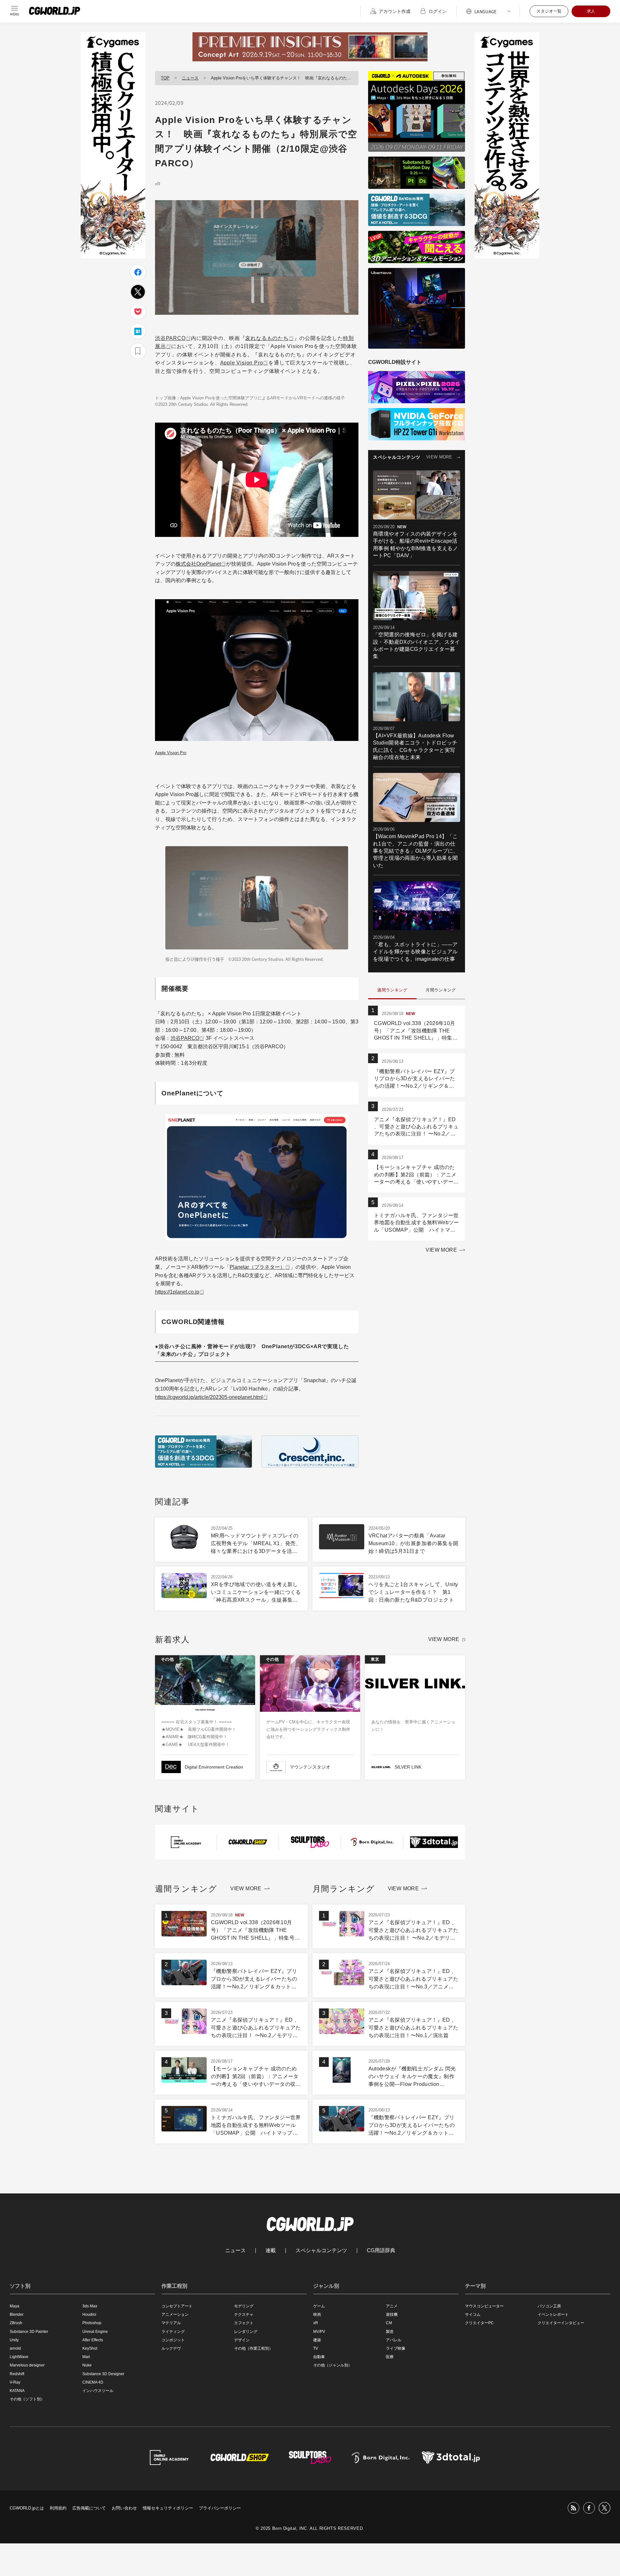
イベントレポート (553, 2314)
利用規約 (58, 2508)
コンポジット (173, 2340)
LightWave (19, 2357)
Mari (86, 2357)
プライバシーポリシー (220, 2508)
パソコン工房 (549, 2306)
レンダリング (246, 2332)
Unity (14, 2340)
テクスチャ (244, 2314)
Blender (17, 2314)
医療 (390, 2357)
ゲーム (319, 2306)
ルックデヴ (171, 2348)
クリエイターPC (479, 2323)
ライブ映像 (396, 2348)
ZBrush (16, 2323)
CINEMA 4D (93, 2382)
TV (316, 2348)
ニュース (190, 78)
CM (389, 2323)
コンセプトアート (177, 2306)
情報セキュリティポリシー (168, 2508)
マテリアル (171, 2323)
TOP (165, 78)
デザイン (242, 2340)
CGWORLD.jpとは (27, 2508)
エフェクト (244, 2323)
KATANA (17, 2391)
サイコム (473, 2314)
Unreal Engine (95, 2332)
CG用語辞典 (381, 2251)
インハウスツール (98, 2391)
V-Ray (15, 2382)
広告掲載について (89, 2508)
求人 (591, 11)
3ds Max (90, 2306)
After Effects (93, 2340)
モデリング (244, 2306)
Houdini (89, 2314)
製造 (390, 2332)
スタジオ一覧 (549, 11)
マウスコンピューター (484, 2306)
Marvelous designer (27, 2365)
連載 (271, 2251)
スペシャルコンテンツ (321, 2251)
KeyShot (90, 2348)
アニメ (392, 2306)
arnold (15, 2348)
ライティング (173, 2332)
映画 (317, 2314)
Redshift (17, 2374)
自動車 (319, 2357)
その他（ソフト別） (27, 2399)
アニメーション (175, 2314)
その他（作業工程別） (253, 2348)
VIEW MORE (439, 457)
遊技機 (392, 2314)
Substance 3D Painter (29, 2332)
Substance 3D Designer (103, 2374)
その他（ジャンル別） (333, 2365)
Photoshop (92, 2323)
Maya (15, 2306)
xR (158, 184)
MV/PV (319, 2332)
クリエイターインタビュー (561, 2323)
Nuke (87, 2365)
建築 (317, 2340)
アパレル (394, 2340)
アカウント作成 (395, 11)
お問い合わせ (124, 2508)
